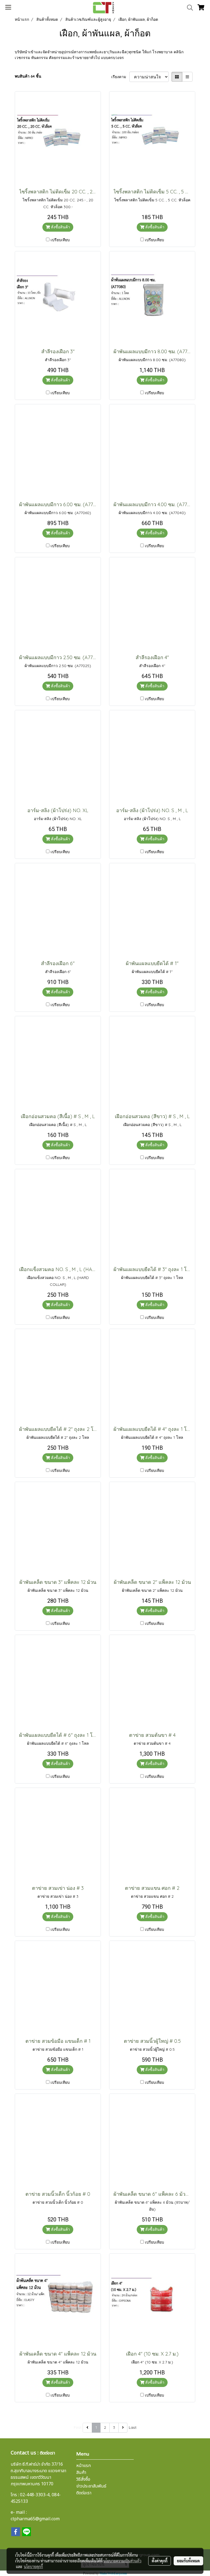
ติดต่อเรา (84, 2493)
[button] (188, 8)
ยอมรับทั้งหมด (188, 2561)
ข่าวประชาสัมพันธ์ (91, 2486)
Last (133, 2427)
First (78, 2427)
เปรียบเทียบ (60, 240)
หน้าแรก (84, 2466)
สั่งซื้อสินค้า (60, 227)
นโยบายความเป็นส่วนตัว (122, 2561)
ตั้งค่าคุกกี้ (160, 2561)
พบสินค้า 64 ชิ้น (28, 76)
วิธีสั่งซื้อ (83, 2479)
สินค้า (81, 2472)
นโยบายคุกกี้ (33, 2566)
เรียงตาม (120, 77)
